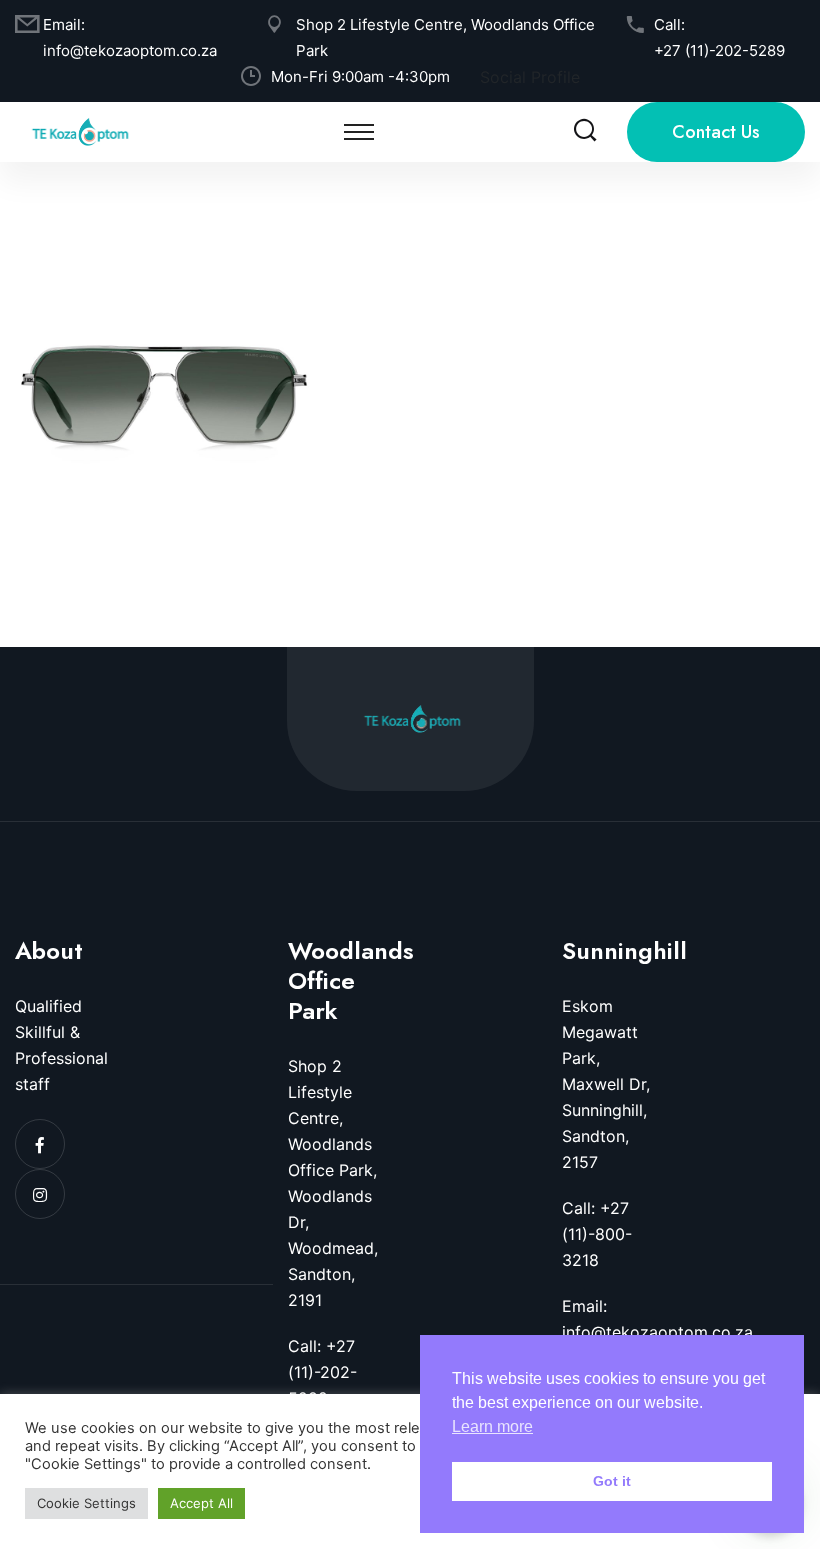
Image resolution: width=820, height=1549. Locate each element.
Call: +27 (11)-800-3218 (597, 1234)
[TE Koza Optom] (80, 130)
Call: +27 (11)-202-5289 (322, 1372)
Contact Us (716, 132)
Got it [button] (612, 1481)
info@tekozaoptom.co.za (130, 50)
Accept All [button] (201, 1503)
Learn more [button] (492, 1426)
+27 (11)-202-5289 (719, 50)
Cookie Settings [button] (86, 1503)
